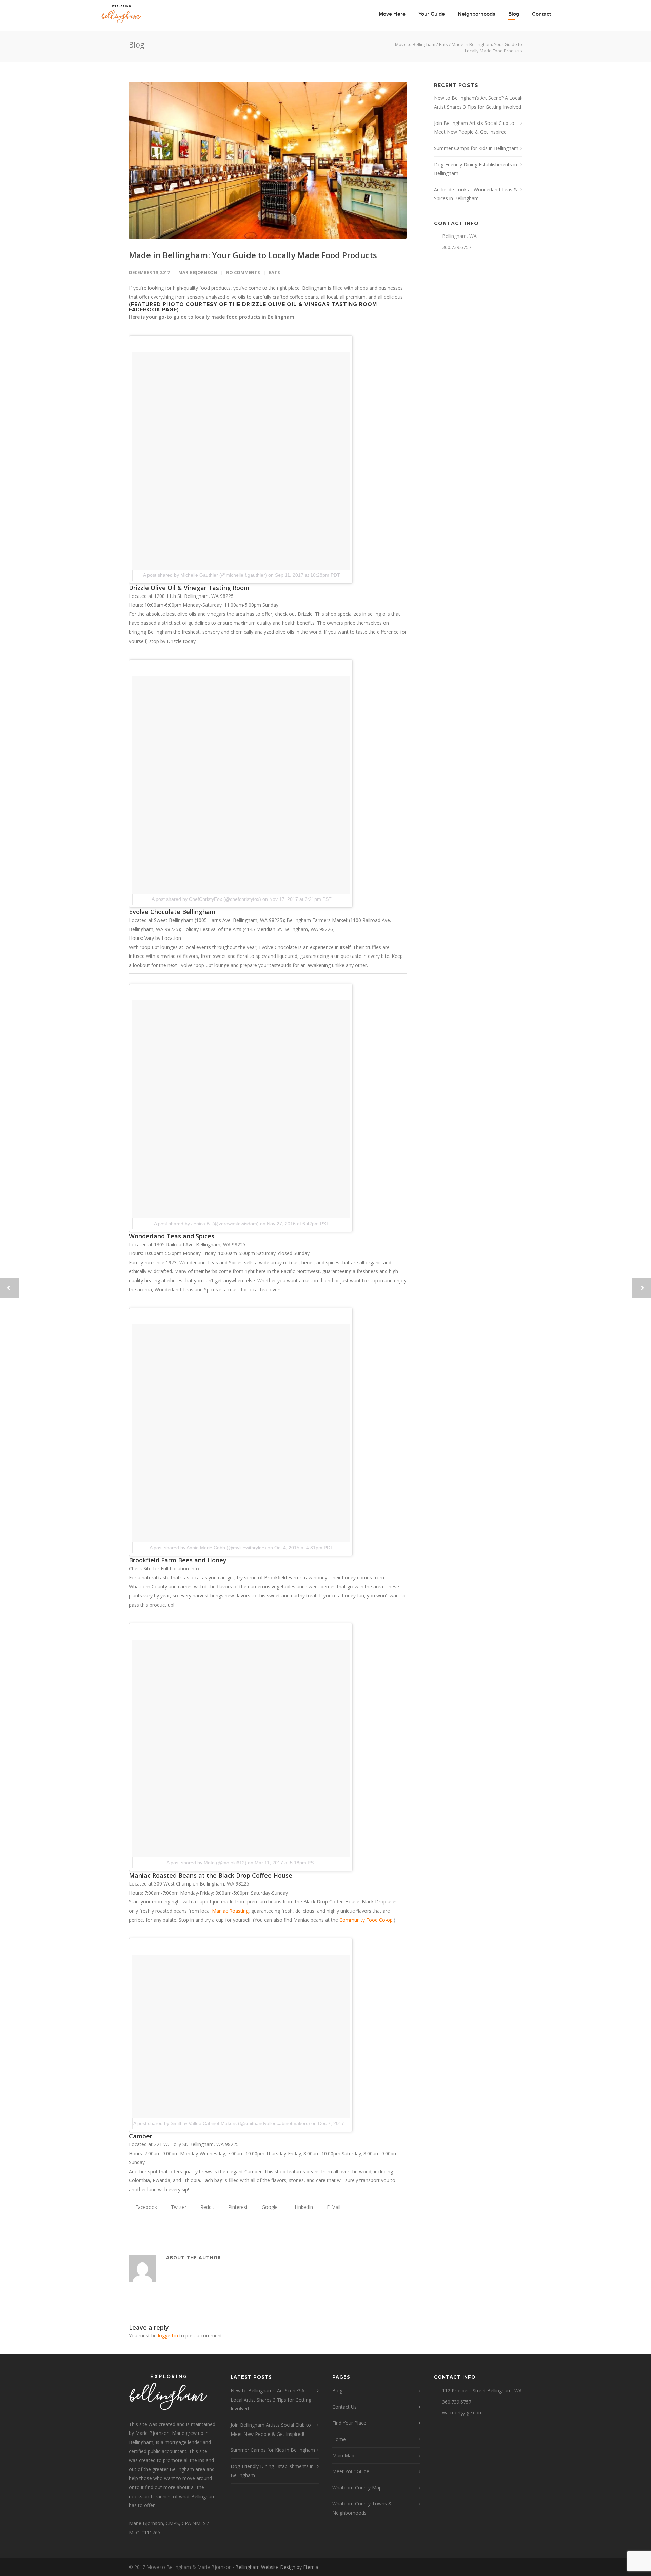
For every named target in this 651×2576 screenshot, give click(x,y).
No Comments (243, 272)
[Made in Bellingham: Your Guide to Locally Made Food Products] (268, 160)
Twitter (178, 2207)
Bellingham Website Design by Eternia (277, 2567)
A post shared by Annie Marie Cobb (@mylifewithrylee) (208, 1548)
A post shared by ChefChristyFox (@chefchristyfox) (206, 899)
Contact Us (344, 2407)
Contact (541, 14)
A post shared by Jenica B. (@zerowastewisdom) (206, 1224)
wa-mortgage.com (462, 2413)
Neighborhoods (477, 14)
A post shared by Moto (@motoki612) (206, 1863)
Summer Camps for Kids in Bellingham (476, 148)
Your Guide (432, 14)
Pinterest (237, 2207)
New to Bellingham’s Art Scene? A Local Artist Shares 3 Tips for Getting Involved (478, 102)
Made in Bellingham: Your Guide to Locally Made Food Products (253, 255)
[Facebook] (515, 2567)
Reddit (207, 2207)
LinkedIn (303, 2207)
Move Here (392, 14)
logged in (168, 2336)
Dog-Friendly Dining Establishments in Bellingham (476, 169)
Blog (514, 14)
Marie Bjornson (198, 272)
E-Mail (333, 2207)
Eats (274, 272)
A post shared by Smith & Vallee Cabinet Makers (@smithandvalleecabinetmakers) (222, 2123)
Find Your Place (349, 2423)
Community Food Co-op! (367, 1920)
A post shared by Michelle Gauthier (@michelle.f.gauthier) (205, 575)
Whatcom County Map (357, 2488)
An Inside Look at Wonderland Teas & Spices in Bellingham (476, 194)
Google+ (271, 2207)
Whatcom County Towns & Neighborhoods (362, 2508)
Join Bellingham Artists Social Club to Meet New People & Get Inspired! (474, 128)
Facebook (145, 2207)
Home (339, 2439)
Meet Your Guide (351, 2471)
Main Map (343, 2455)
